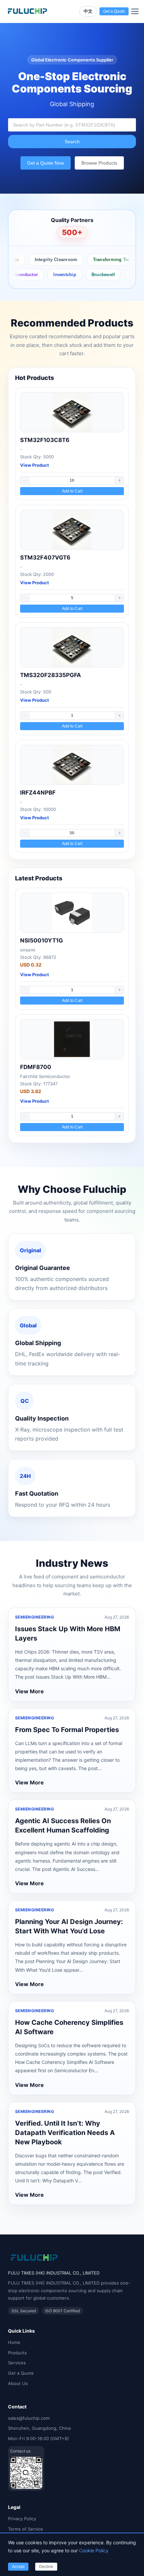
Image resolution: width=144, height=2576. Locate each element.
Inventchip (50, 275)
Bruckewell (89, 275)
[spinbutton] (72, 480)
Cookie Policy (94, 2550)
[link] (72, 444)
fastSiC (123, 275)
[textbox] (72, 125)
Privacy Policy (22, 2519)
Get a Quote (21, 2373)
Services (17, 2363)
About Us (18, 2383)
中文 (88, 11)
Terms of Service (26, 2529)
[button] (25, 480)
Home (14, 2342)
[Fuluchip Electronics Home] (27, 11)
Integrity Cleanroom (44, 260)
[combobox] (72, 125)
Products (17, 2353)
